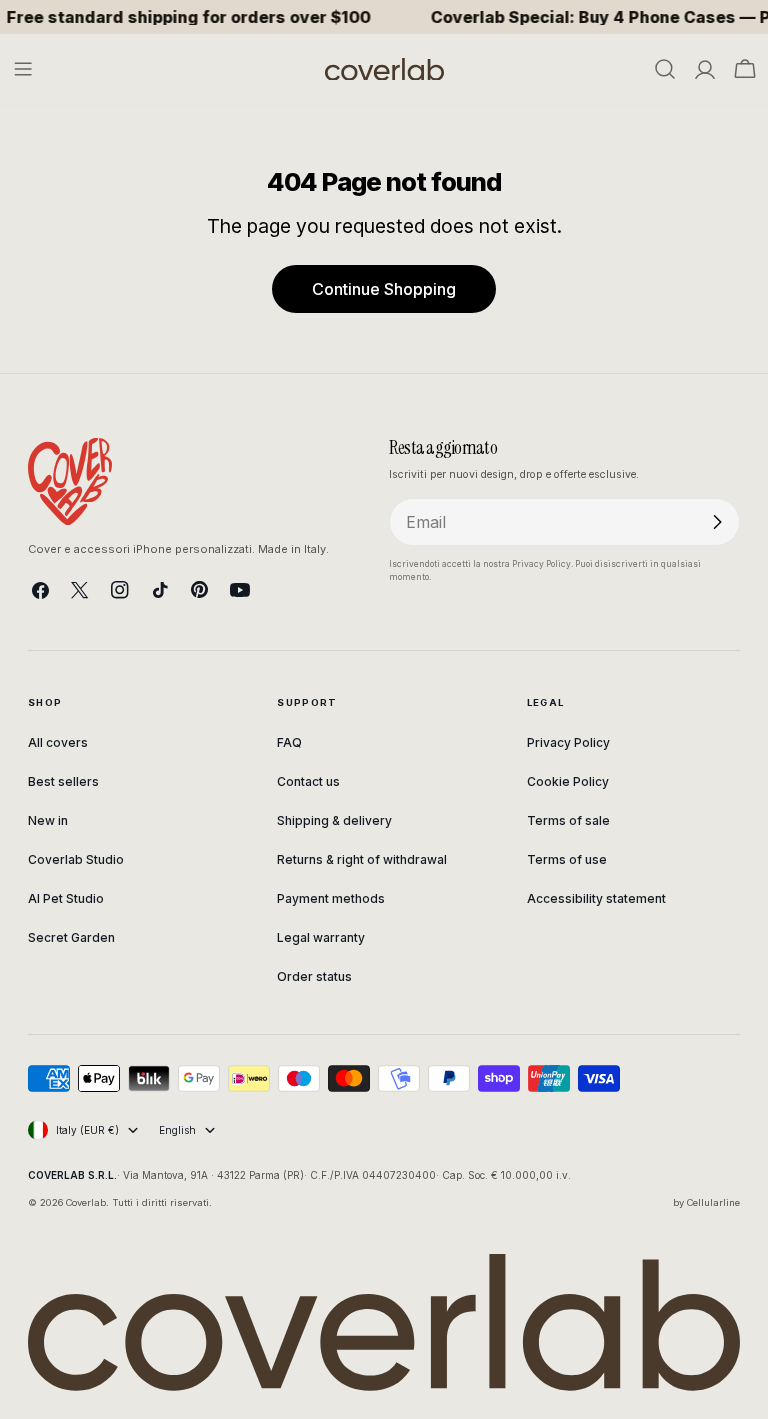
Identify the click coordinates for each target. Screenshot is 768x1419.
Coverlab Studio (76, 859)
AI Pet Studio (66, 898)
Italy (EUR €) (87, 1130)
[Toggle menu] (23, 69)
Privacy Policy (568, 742)
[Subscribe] (717, 522)
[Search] (665, 69)
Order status (314, 976)
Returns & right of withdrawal (362, 859)
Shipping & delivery (334, 820)
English (177, 1130)
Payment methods (331, 898)
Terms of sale (568, 820)
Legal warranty (321, 937)
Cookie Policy (568, 781)
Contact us (308, 781)
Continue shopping (384, 289)
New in (48, 820)
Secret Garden (71, 937)
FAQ (289, 742)
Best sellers (63, 781)
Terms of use (567, 859)
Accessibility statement (596, 898)
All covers (58, 742)
